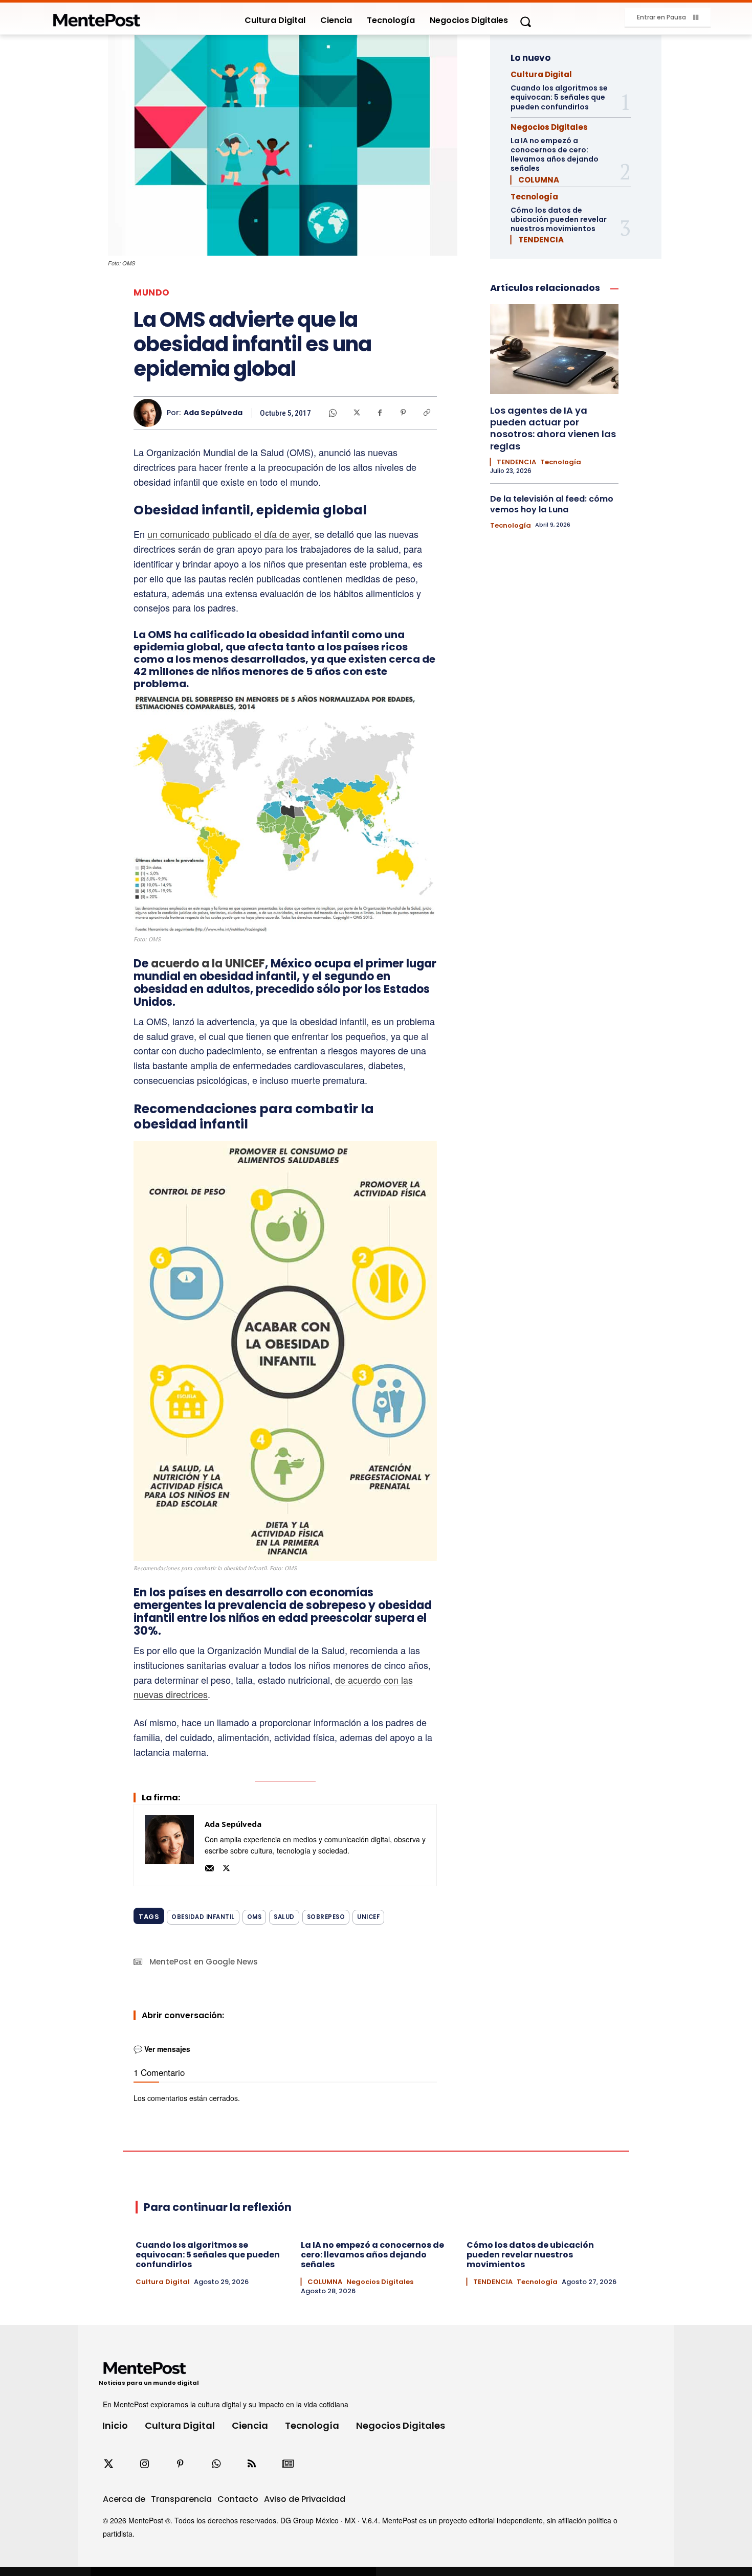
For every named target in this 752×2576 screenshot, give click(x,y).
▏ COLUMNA (535, 180)
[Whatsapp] (216, 2464)
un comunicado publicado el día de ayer (228, 534)
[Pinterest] (403, 413)
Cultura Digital (541, 74)
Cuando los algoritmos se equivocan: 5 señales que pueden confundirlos (559, 97)
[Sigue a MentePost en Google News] (287, 2464)
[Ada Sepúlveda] (150, 413)
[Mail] (209, 1867)
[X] (356, 413)
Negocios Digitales (549, 127)
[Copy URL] (427, 413)
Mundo (152, 293)
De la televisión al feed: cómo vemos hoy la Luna (552, 504)
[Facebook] (380, 413)
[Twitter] (108, 2464)
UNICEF (368, 1917)
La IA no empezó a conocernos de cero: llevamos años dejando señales (555, 155)
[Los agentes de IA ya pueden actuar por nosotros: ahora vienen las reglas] (554, 349)
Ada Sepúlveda (213, 413)
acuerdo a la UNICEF (208, 964)
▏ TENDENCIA (537, 240)
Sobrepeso (326, 1917)
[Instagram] (144, 2464)
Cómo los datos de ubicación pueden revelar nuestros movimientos (559, 219)
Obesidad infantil (203, 1917)
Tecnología (534, 197)
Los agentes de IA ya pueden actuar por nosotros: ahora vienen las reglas (553, 428)
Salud (284, 1917)
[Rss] (252, 2464)
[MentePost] (97, 17)
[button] (525, 21)
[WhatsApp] (333, 413)
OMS (255, 1917)
